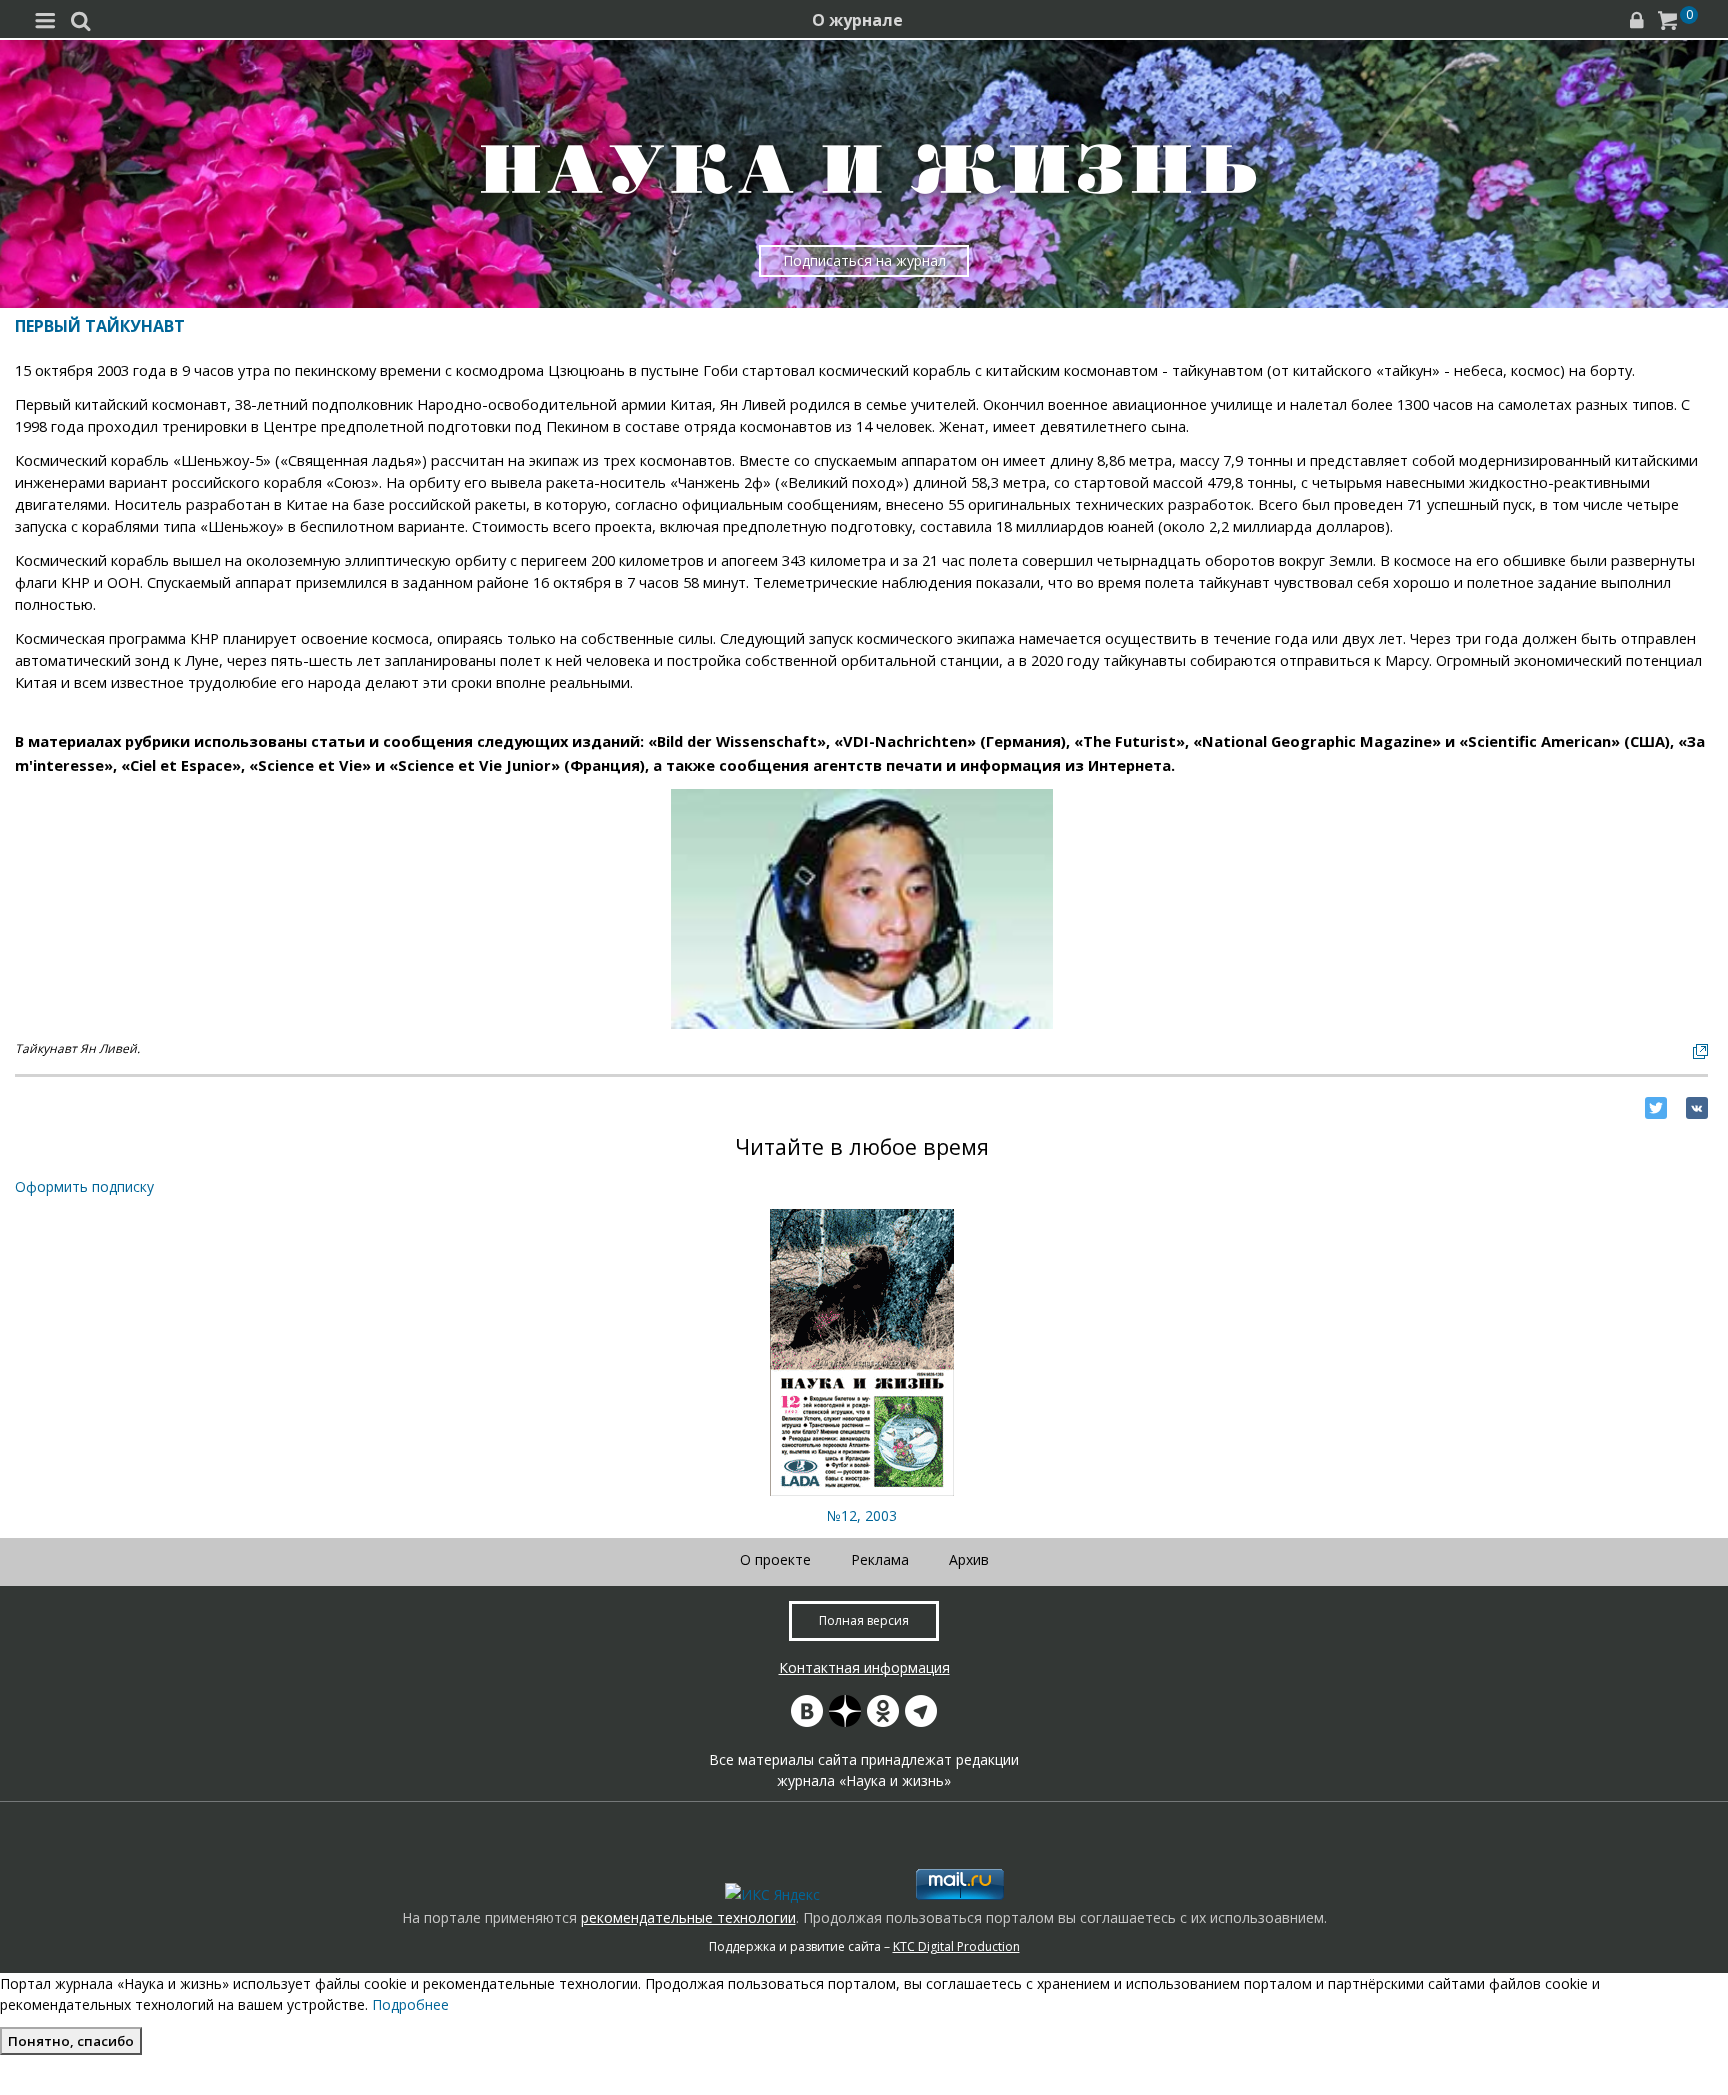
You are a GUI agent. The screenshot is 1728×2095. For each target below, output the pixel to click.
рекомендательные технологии (688, 1917)
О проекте (775, 1559)
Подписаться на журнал (864, 260)
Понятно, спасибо (71, 2041)
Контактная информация (864, 1667)
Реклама (880, 1559)
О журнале (857, 20)
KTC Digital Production (956, 1946)
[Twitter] (1656, 1108)
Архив (969, 1559)
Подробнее (410, 2004)
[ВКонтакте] (1697, 1108)
